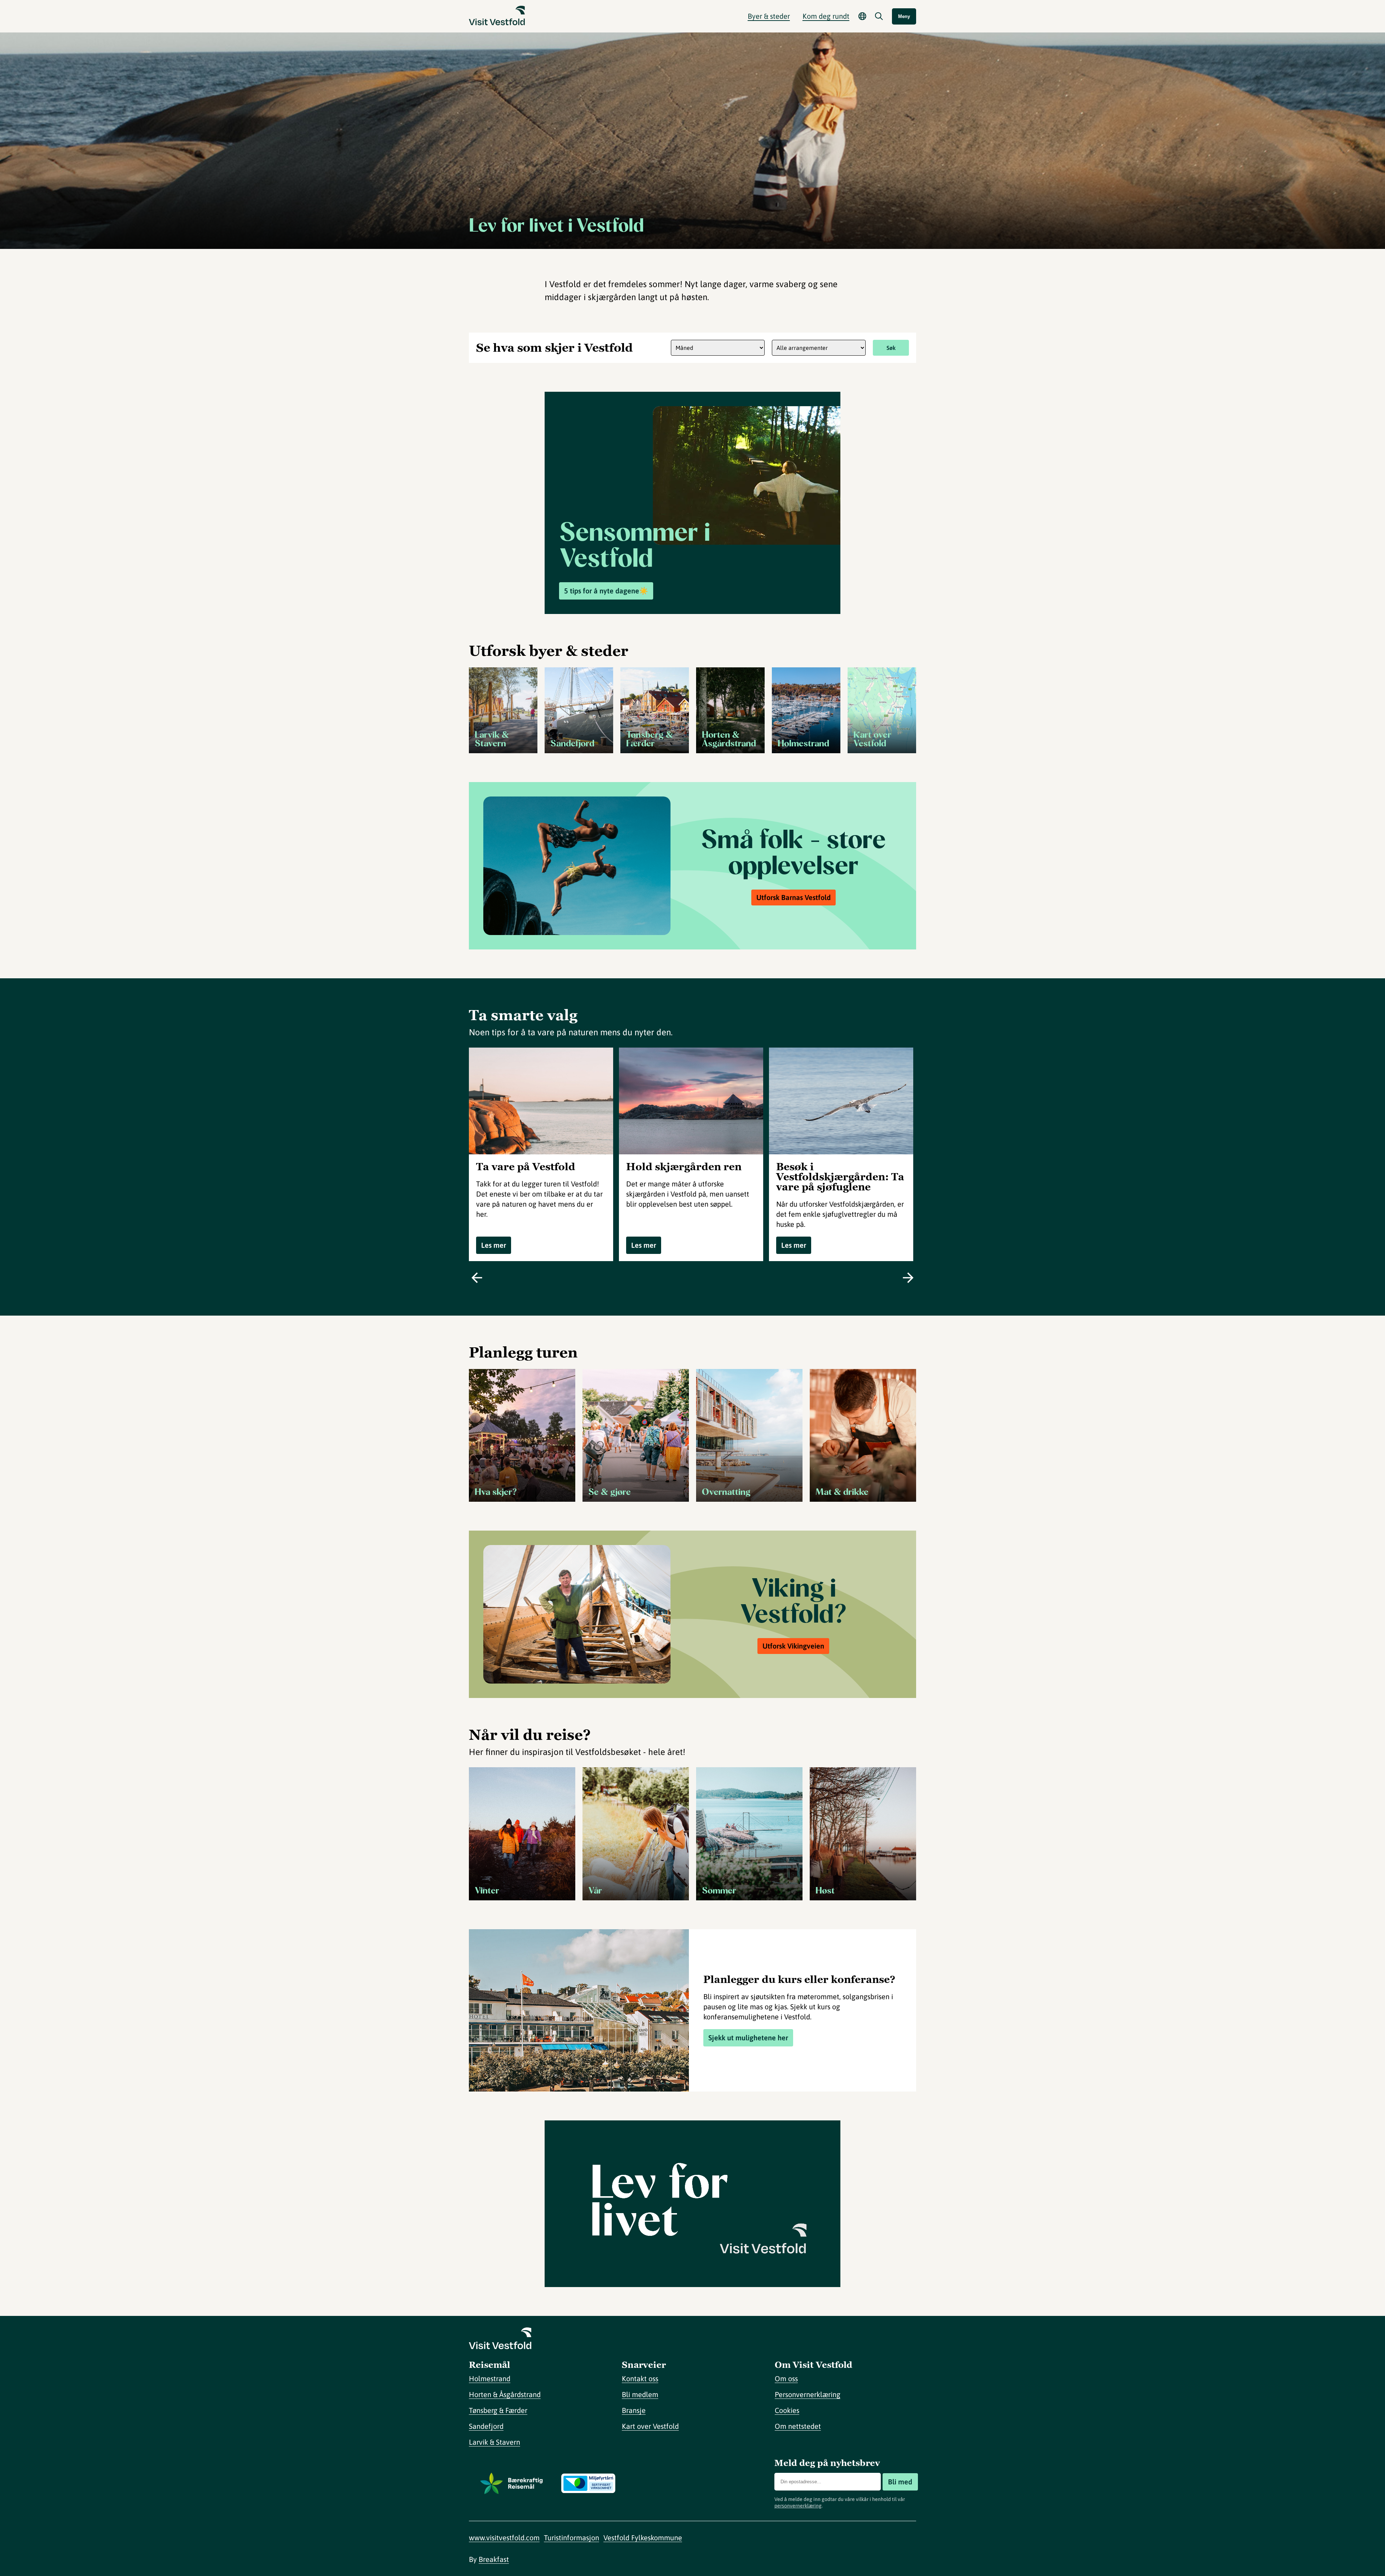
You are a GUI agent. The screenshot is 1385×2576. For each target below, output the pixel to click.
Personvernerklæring (808, 2394)
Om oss (786, 2378)
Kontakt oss (640, 2378)
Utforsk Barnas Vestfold (793, 897)
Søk (891, 348)
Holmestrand (490, 2378)
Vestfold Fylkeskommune (643, 2538)
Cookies (787, 2410)
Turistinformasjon (571, 2538)
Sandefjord (486, 2426)
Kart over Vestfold (650, 2426)
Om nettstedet (798, 2426)
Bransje (634, 2410)
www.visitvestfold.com (504, 2538)
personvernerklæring (798, 2506)
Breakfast (494, 2559)
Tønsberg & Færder (498, 2410)
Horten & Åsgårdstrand (505, 2394)
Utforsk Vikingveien (793, 1646)
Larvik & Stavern (494, 2442)
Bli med (900, 2482)
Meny (904, 16)
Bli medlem (640, 2394)
